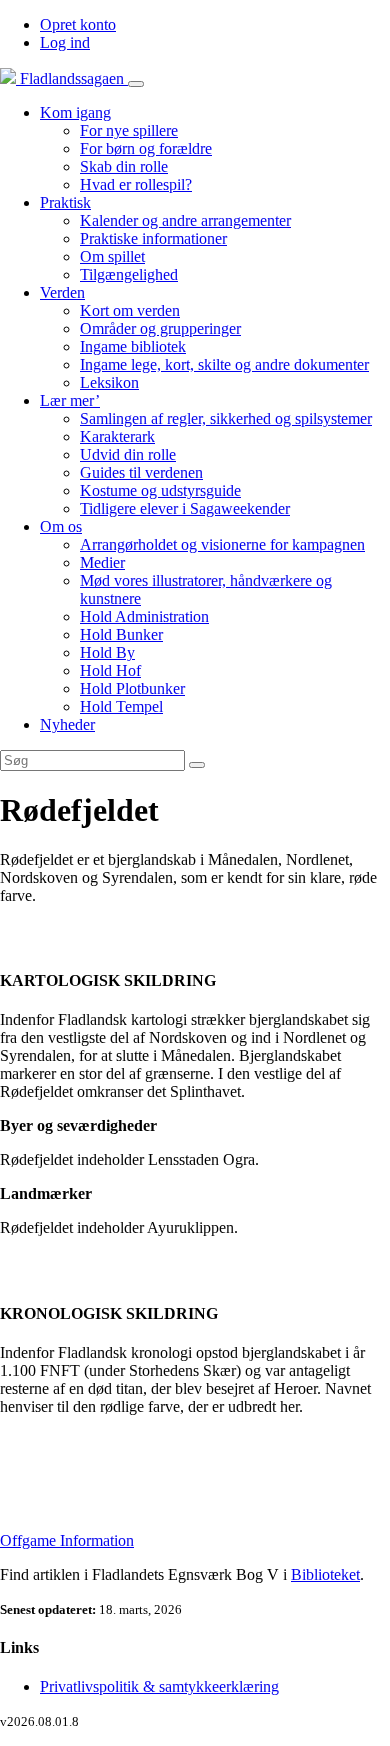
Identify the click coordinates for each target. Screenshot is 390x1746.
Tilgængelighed (129, 274)
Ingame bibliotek (133, 346)
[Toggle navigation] (136, 84)
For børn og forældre (146, 148)
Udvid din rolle (128, 454)
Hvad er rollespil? (136, 184)
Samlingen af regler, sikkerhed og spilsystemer (226, 418)
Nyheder (67, 724)
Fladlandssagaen (72, 78)
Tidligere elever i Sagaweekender (185, 508)
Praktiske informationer (153, 238)
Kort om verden (130, 310)
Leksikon (109, 382)
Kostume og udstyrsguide (160, 490)
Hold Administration (144, 616)
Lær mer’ (70, 400)
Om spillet (112, 256)
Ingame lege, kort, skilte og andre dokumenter (224, 364)
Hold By (107, 652)
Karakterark (117, 436)
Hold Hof (110, 670)
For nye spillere (129, 130)
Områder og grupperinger (160, 328)
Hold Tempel (121, 706)
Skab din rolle (124, 166)
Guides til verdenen (141, 472)
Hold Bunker (121, 634)
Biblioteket (325, 1574)
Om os (61, 526)
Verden (62, 292)
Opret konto (78, 24)
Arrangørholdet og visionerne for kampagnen (222, 544)
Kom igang (75, 112)
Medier (102, 562)
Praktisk (65, 202)
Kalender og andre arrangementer (185, 220)
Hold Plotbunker (132, 688)
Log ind (65, 42)
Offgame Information (67, 1540)
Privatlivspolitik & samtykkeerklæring (159, 1686)
